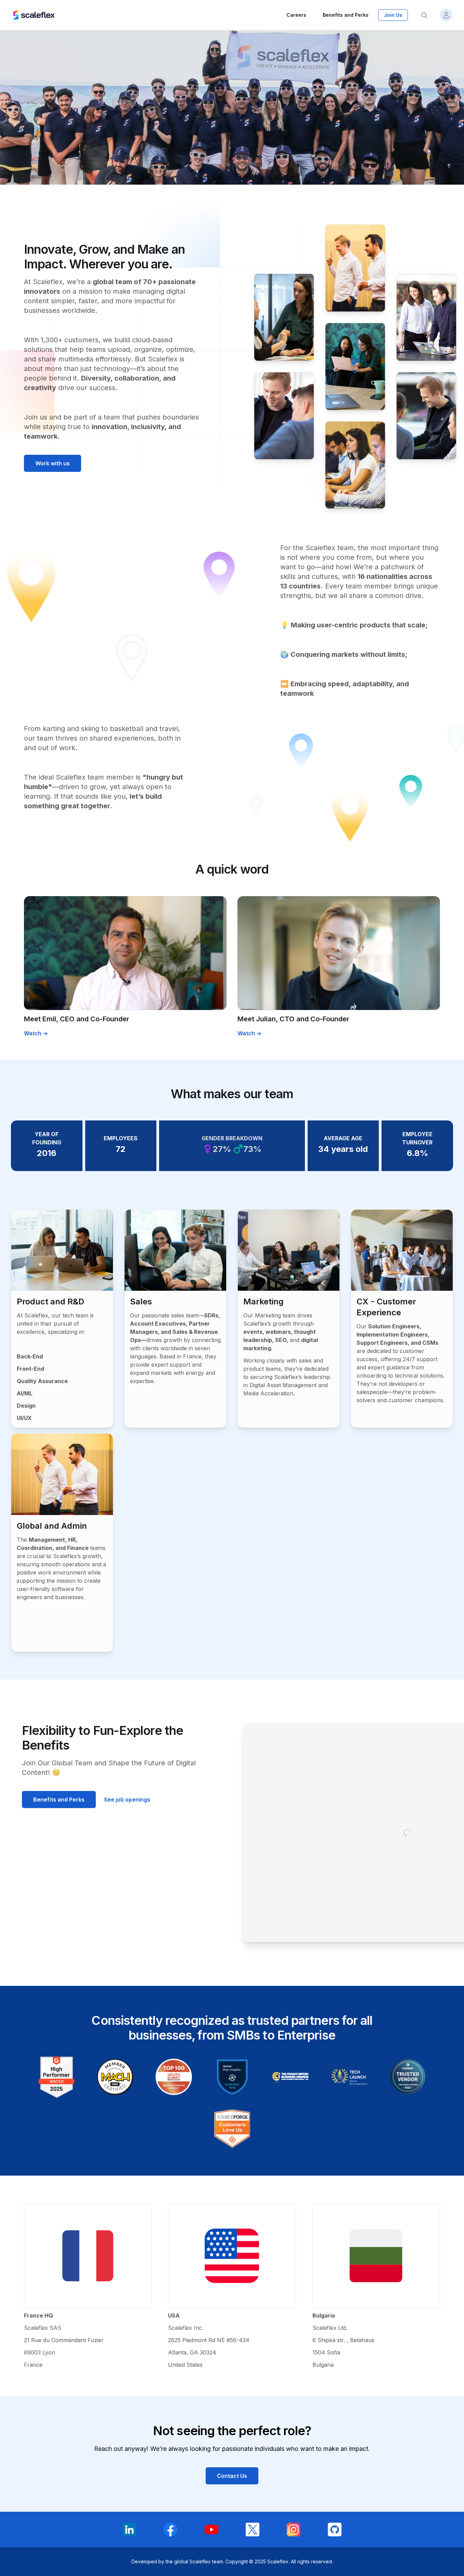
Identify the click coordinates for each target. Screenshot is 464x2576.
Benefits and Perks (59, 1800)
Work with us (53, 463)
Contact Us (232, 2476)
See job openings (127, 1800)
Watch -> (36, 1033)
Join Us (393, 15)
